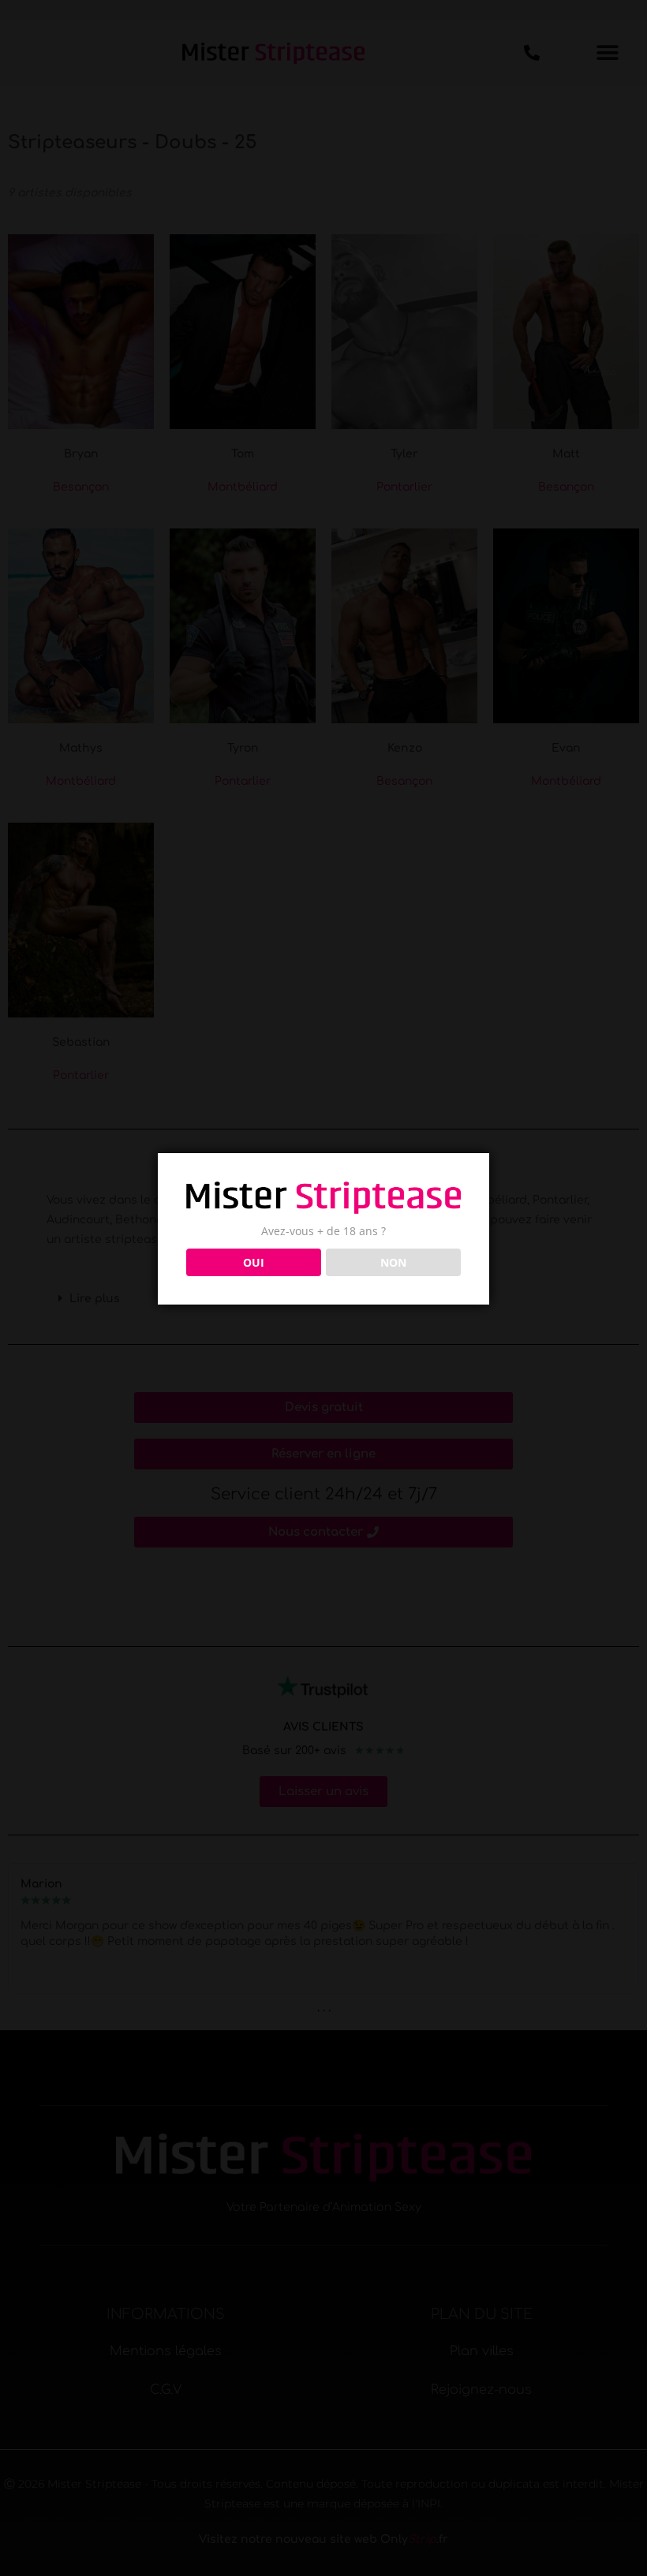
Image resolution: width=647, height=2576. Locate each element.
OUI (254, 1262)
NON (393, 1262)
